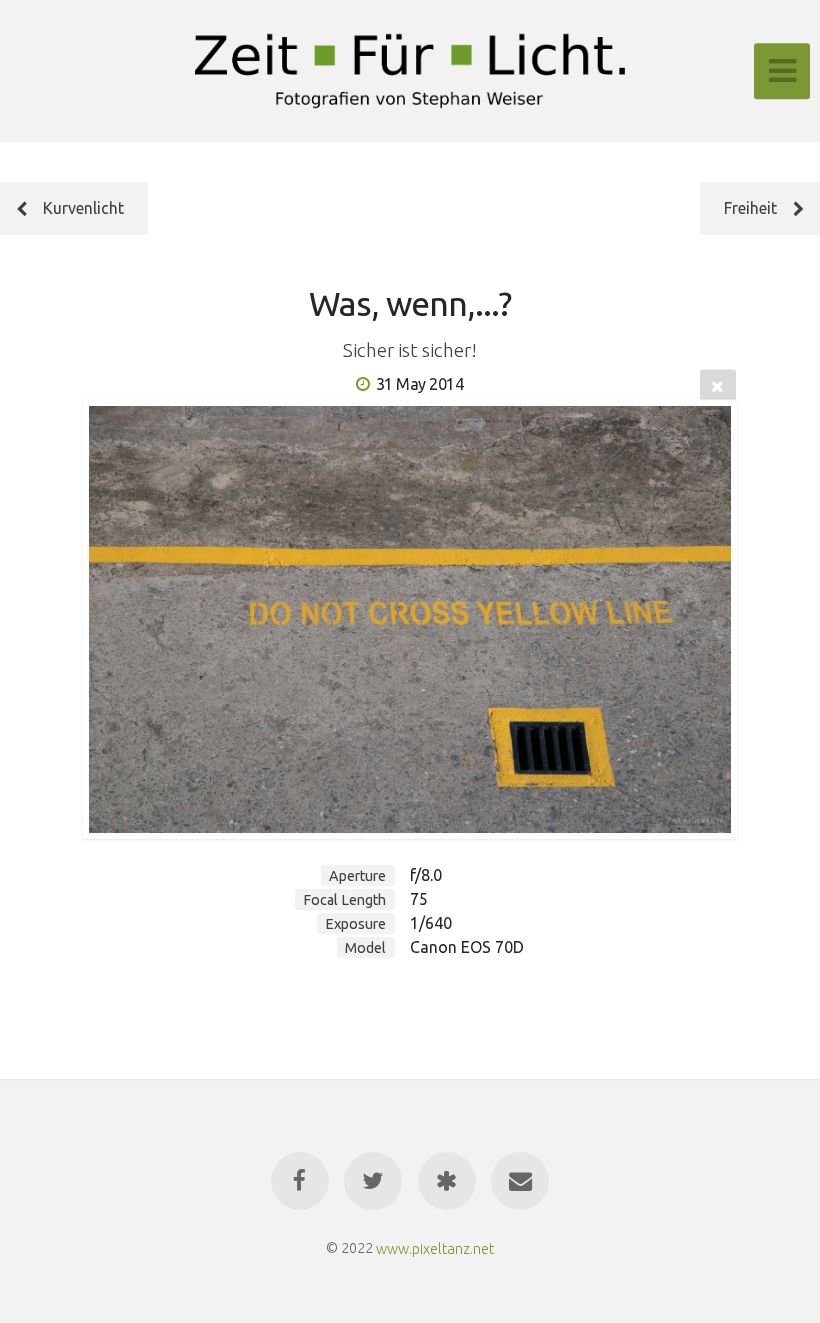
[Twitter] (373, 1181)
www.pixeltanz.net (435, 1248)
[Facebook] (300, 1181)
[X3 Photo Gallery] (447, 1181)
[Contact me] (520, 1181)
